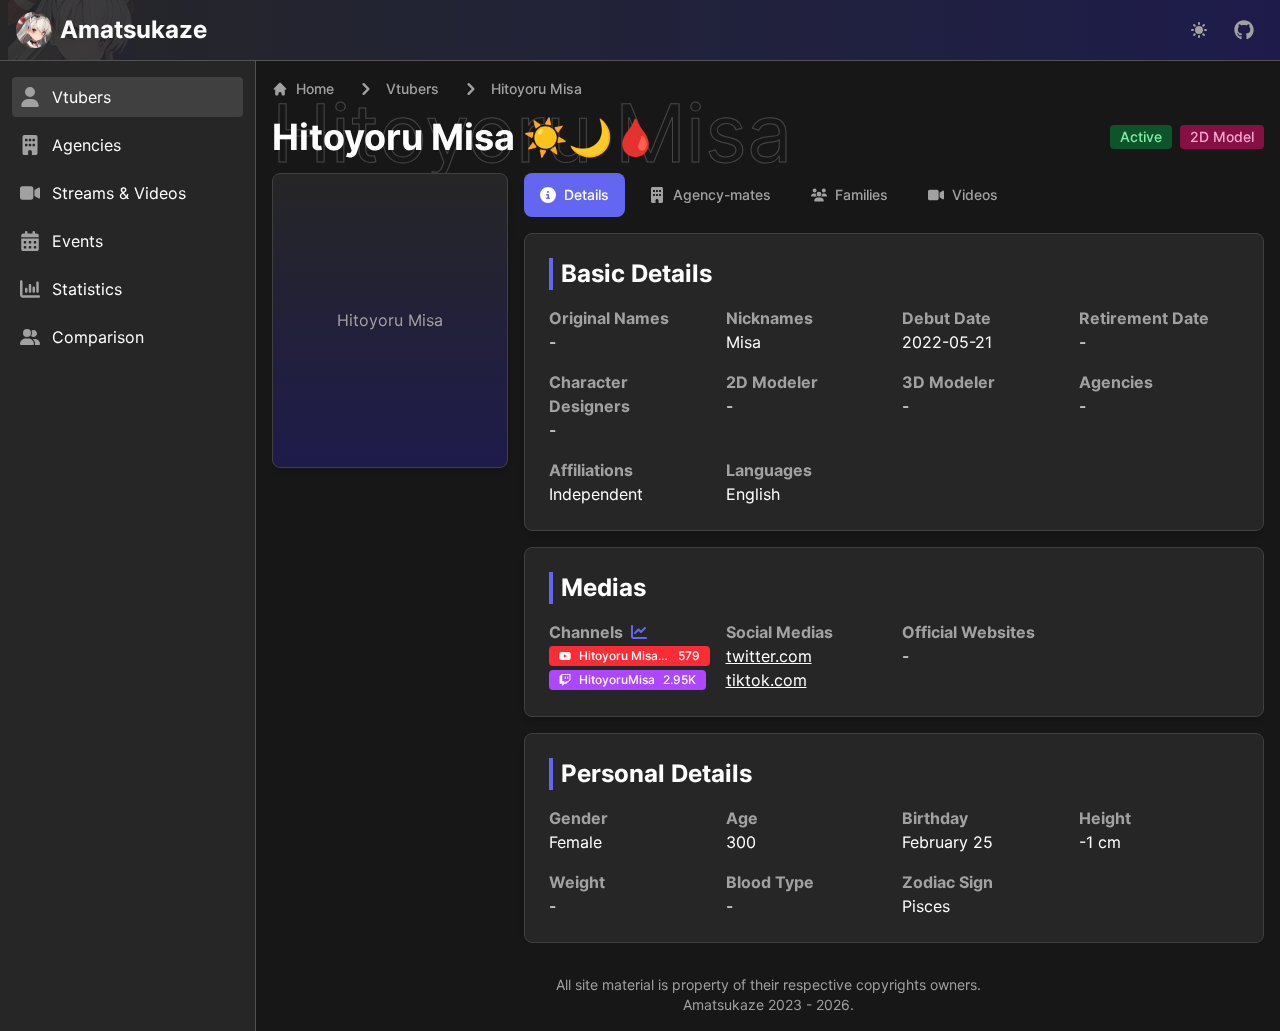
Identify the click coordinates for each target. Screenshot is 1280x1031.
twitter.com (769, 656)
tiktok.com (766, 680)
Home (315, 88)
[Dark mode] (1199, 30)
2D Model (1222, 136)
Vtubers (412, 88)
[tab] (574, 195)
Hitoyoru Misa (393, 137)
